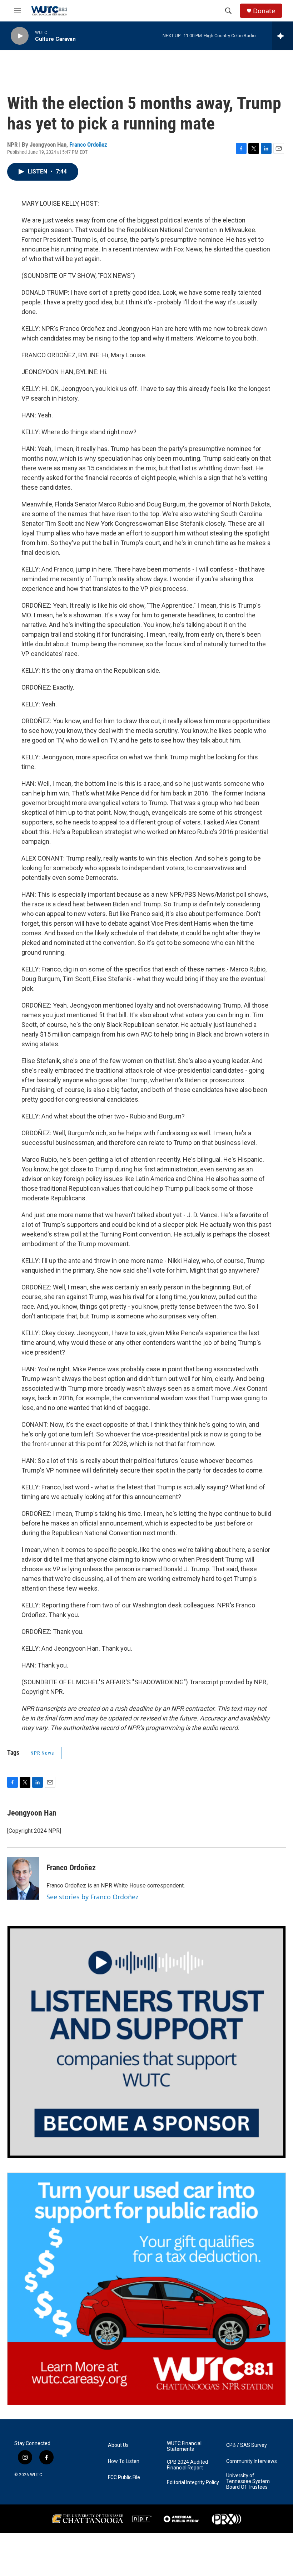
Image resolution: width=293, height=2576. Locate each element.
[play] (20, 36)
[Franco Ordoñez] (23, 1878)
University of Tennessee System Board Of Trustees (248, 2481)
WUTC (36, 2475)
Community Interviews (252, 2461)
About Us (118, 2445)
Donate (264, 11)
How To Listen (124, 2461)
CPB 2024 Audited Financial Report (187, 2465)
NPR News (42, 1753)
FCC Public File (124, 2477)
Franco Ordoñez (88, 145)
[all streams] (282, 36)
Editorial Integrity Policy (193, 2482)
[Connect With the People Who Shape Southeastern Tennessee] (146, 2042)
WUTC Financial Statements (184, 2446)
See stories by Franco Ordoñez (92, 1897)
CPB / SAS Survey (247, 2445)
